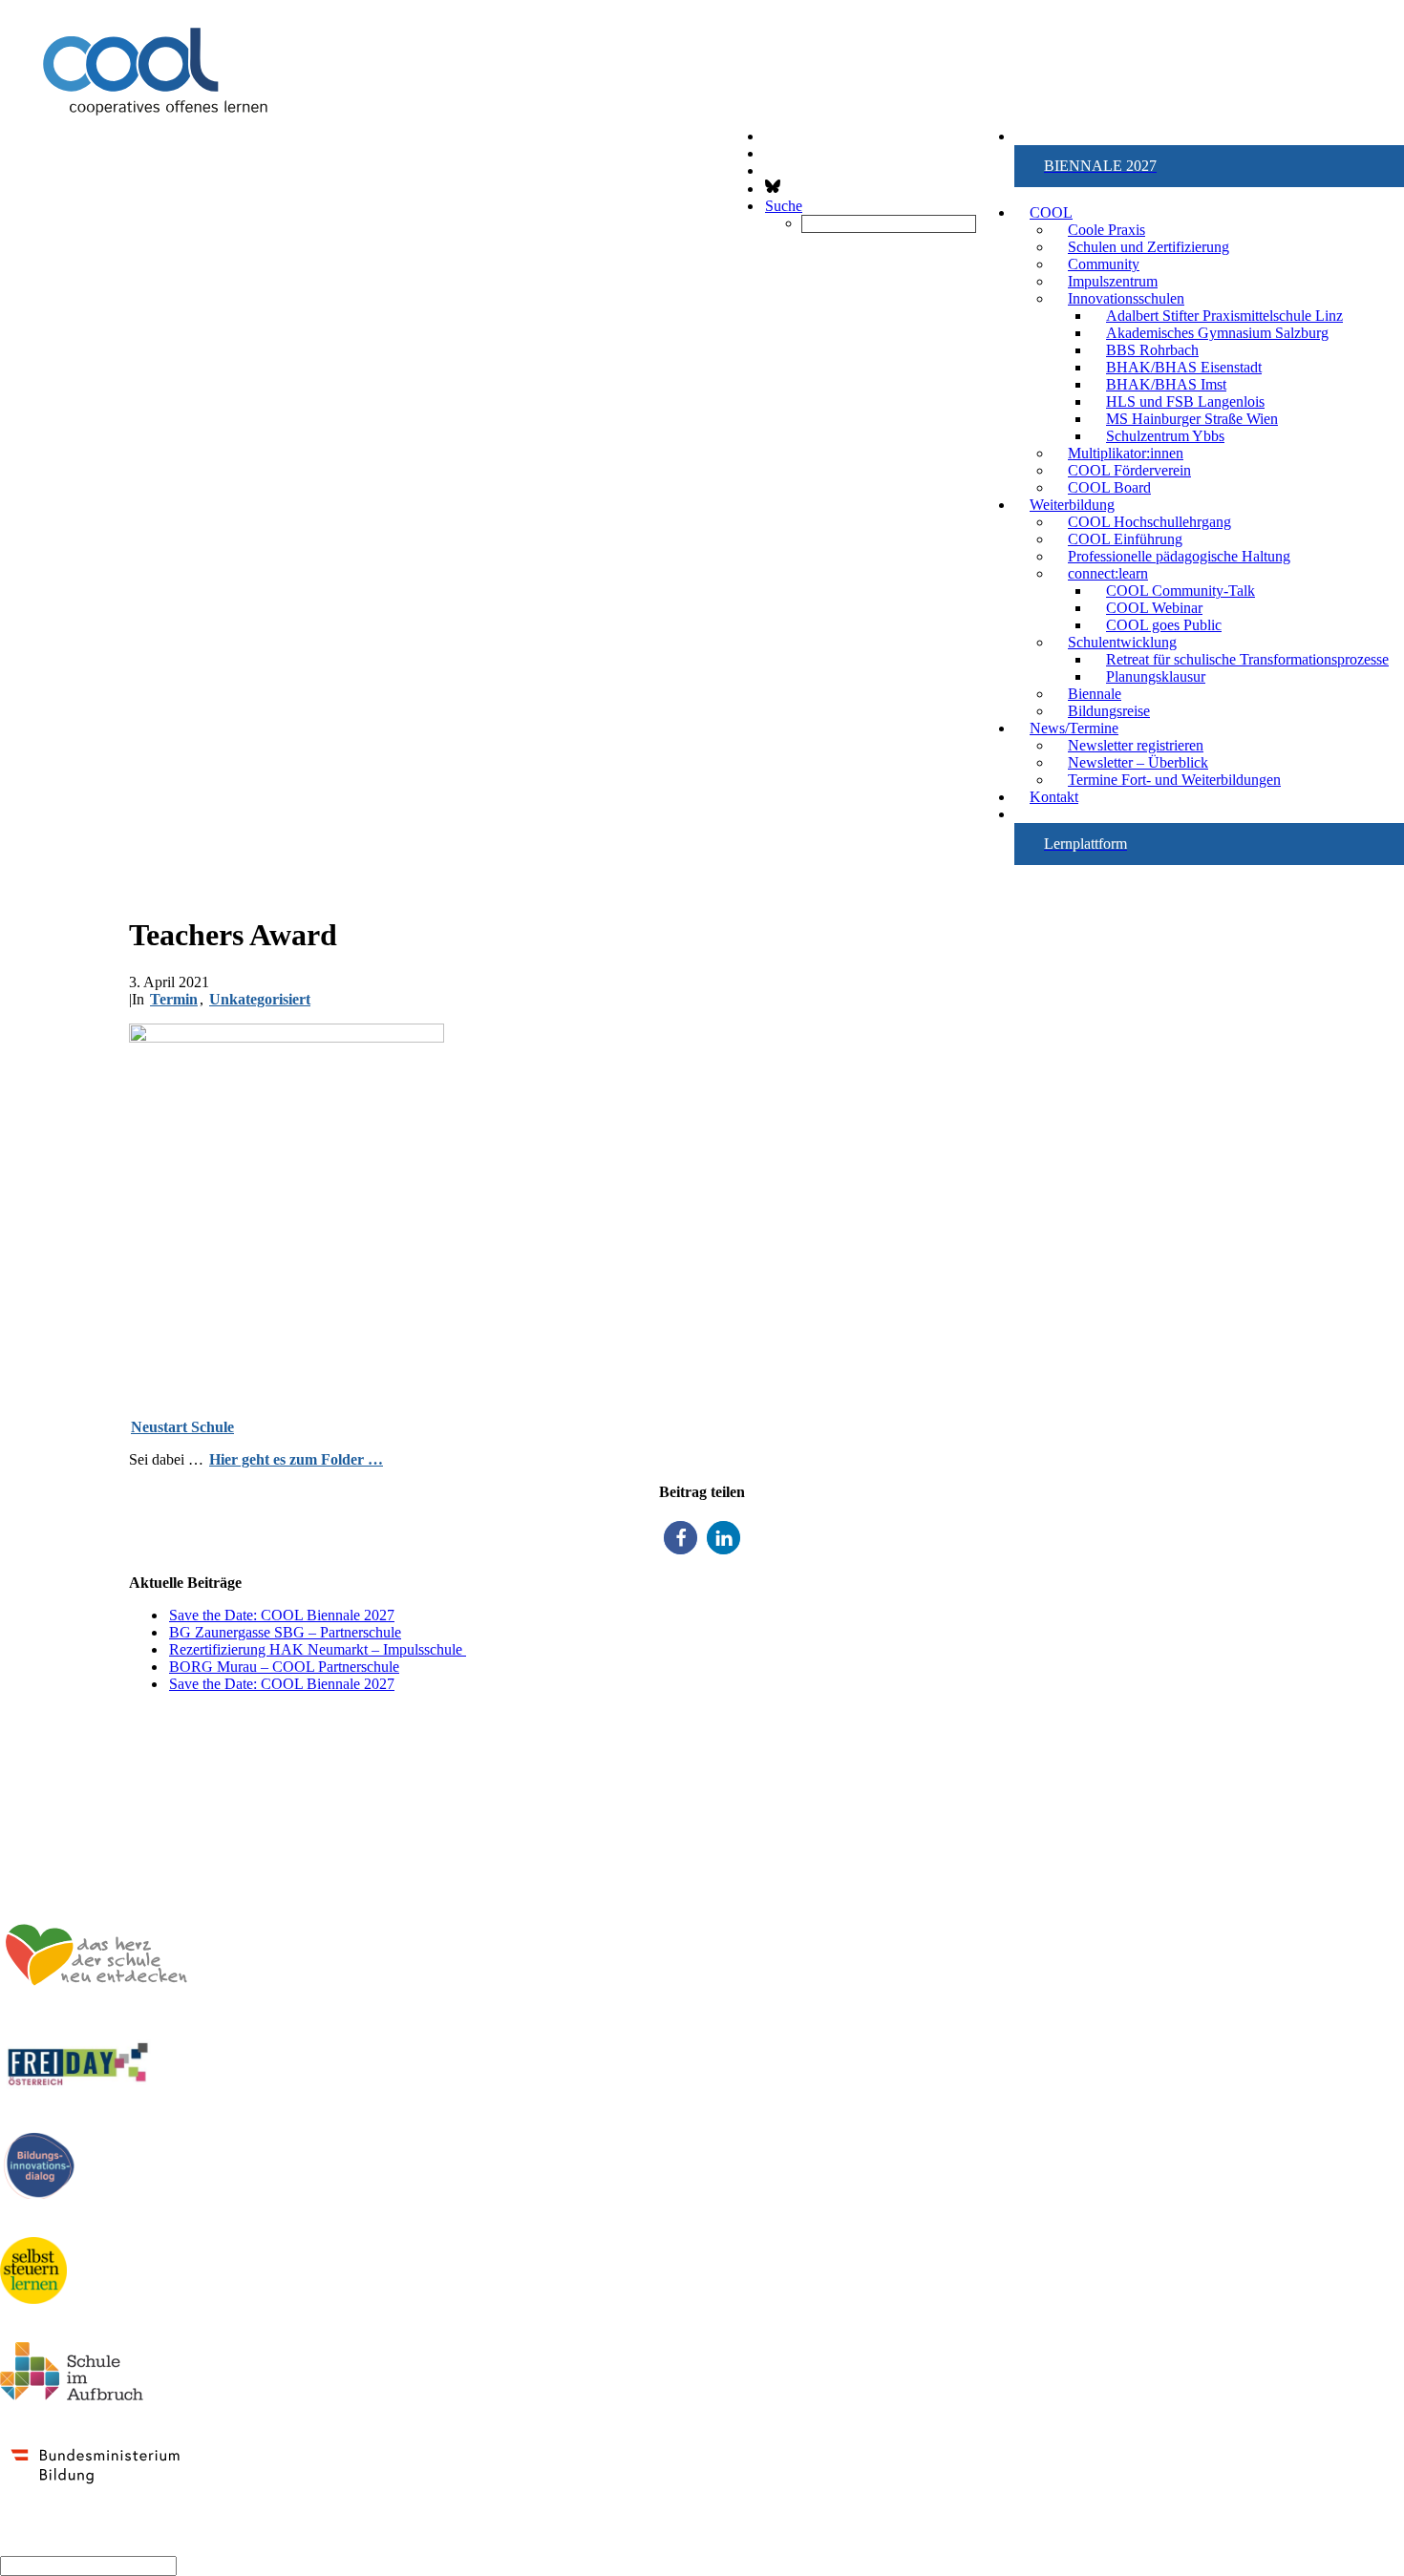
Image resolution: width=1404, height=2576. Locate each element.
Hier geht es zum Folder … (296, 1459)
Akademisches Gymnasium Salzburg (1217, 333)
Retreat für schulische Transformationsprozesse (1247, 659)
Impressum (1366, 1835)
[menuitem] (1209, 166)
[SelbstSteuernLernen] (33, 2272)
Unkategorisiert (260, 999)
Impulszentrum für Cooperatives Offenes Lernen (160, 1716)
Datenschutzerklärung (1330, 1852)
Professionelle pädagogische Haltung (1179, 556)
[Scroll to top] (2, 2543)
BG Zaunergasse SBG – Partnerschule (285, 1632)
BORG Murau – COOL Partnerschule (284, 1667)
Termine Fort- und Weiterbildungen (1174, 780)
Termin (174, 999)
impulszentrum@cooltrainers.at (104, 1802)
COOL (1051, 212)
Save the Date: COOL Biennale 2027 (282, 1615)
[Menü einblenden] (702, 101)
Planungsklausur (1156, 676)
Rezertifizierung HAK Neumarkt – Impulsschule (318, 1649)
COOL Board (1109, 487)
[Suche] (88, 2565)
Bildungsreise (1109, 711)
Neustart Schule (182, 1427)
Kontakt (1054, 797)
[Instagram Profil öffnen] (765, 153)
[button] (1209, 166)
